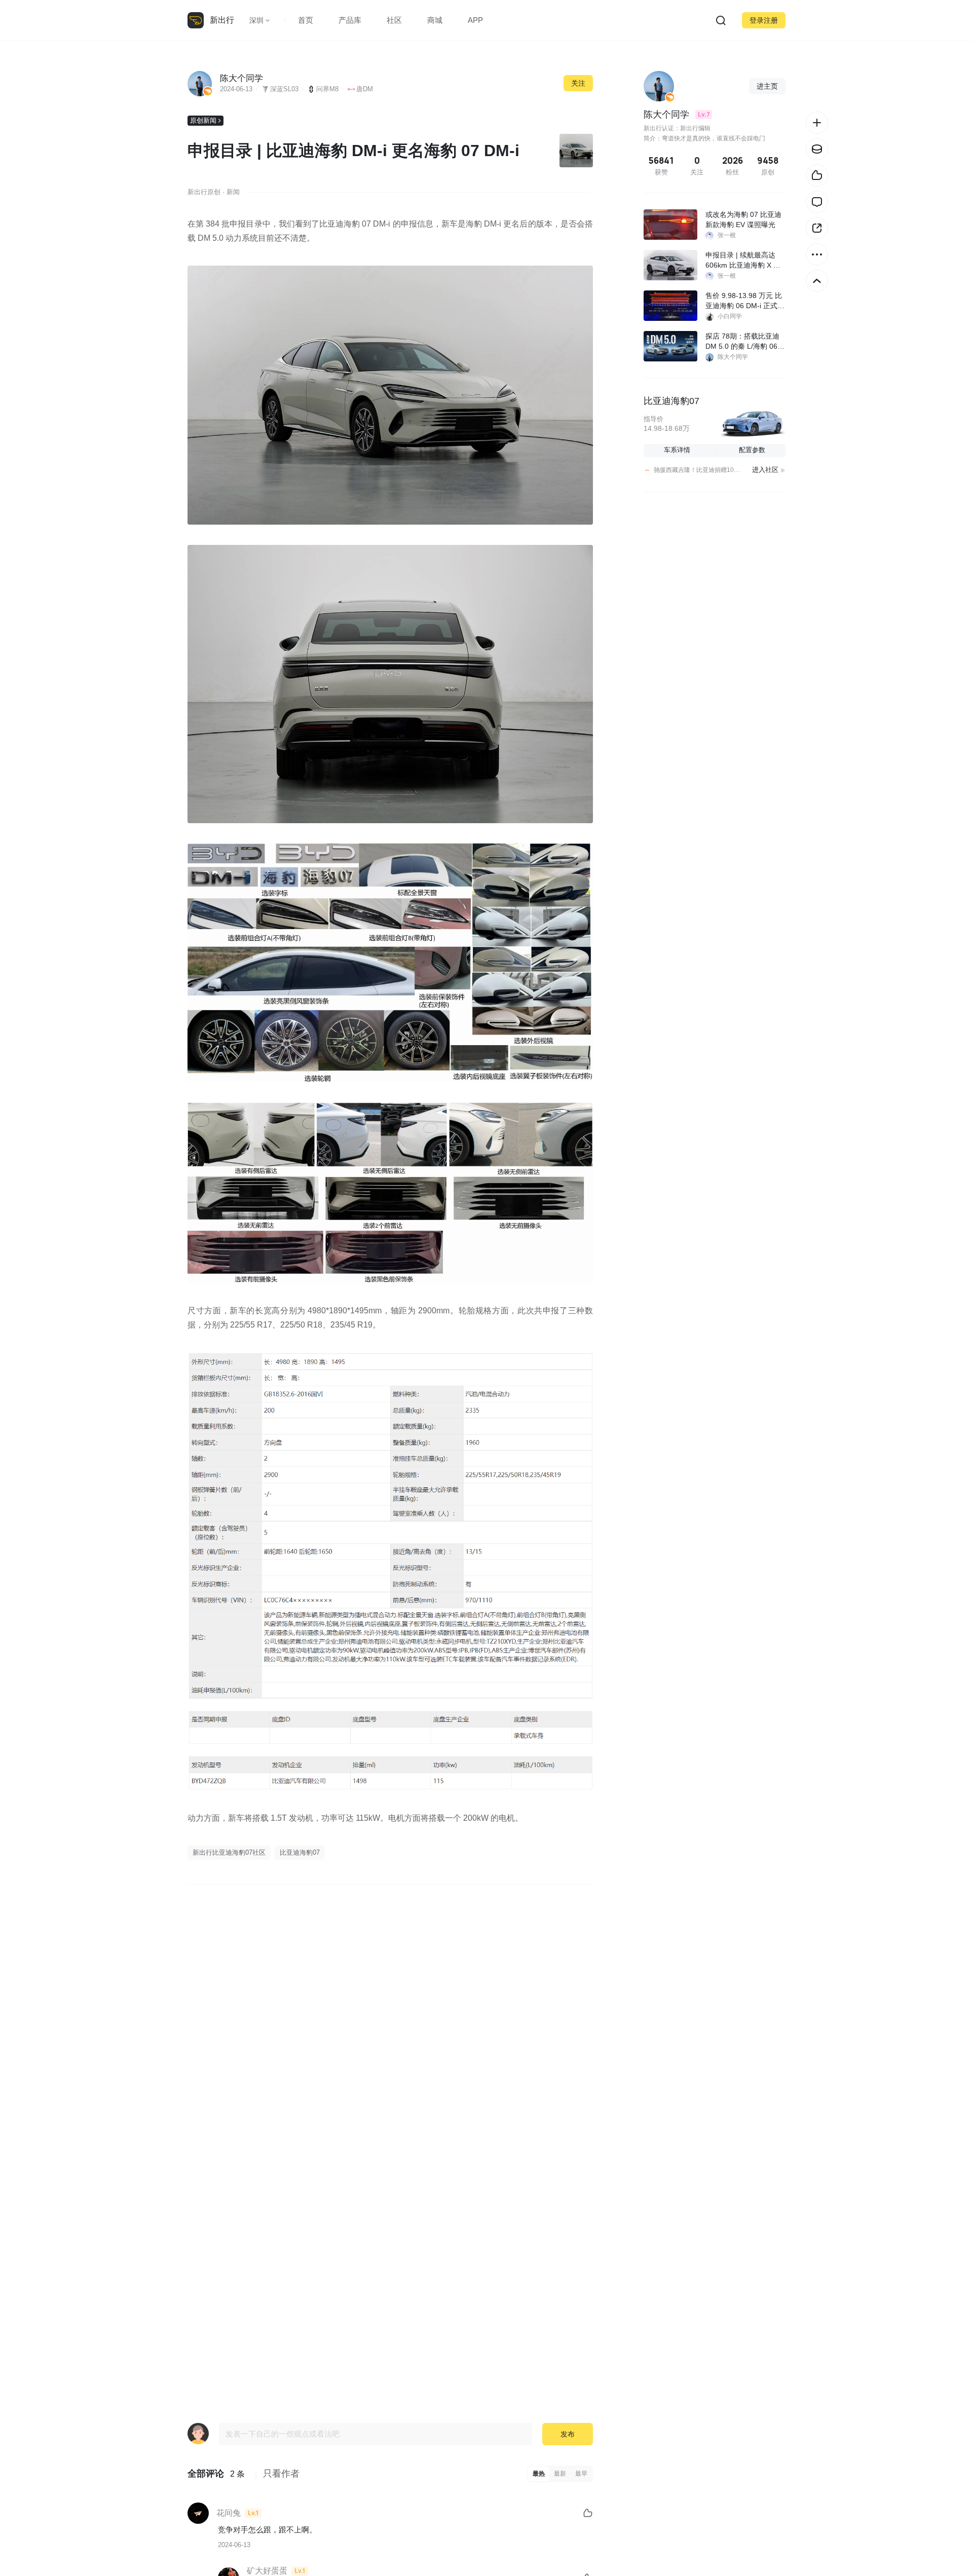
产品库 (350, 20)
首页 (306, 20)
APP (475, 20)
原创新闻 (203, 120)
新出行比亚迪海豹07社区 (229, 1852)
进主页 (767, 86)
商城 (435, 20)
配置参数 (752, 450)
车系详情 (677, 450)
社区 (394, 20)
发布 (568, 2434)
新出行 (222, 20)
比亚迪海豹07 (300, 1852)
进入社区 (765, 470)
